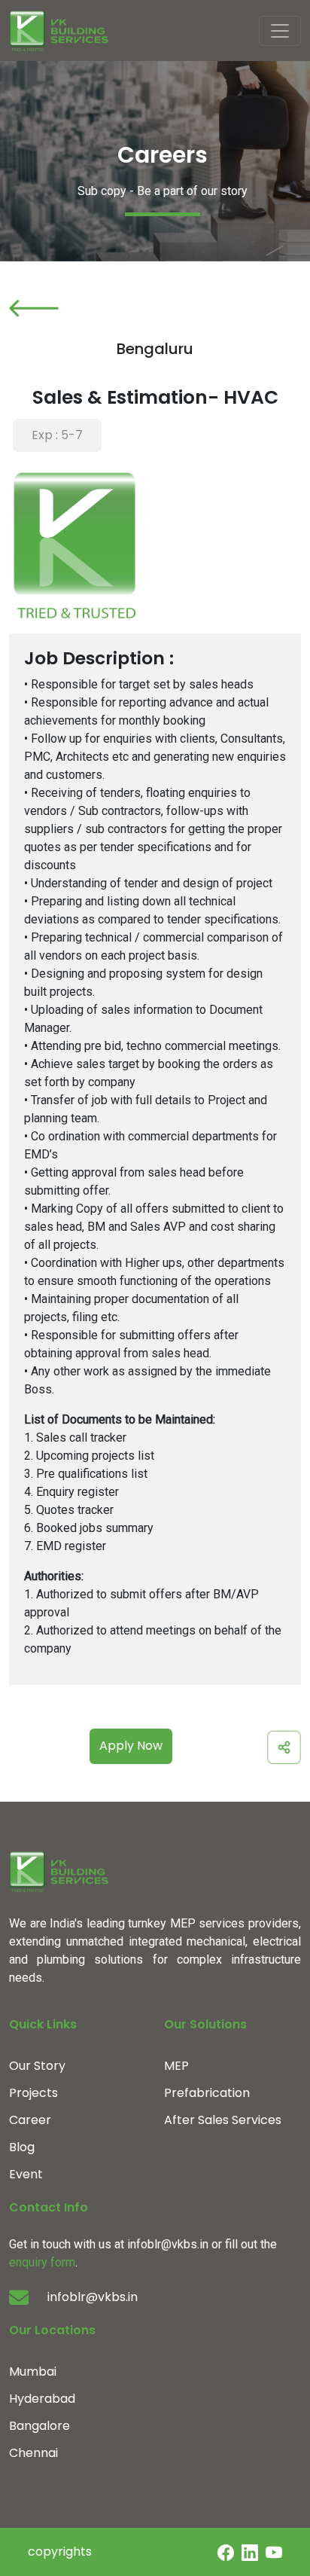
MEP (176, 2066)
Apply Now (131, 1746)
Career (30, 2120)
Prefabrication (207, 2093)
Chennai (33, 2453)
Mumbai (33, 2372)
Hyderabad (42, 2399)
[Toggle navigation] (280, 31)
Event (26, 2174)
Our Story (37, 2066)
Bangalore (40, 2426)
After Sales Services (223, 2120)
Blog (22, 2147)
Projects (33, 2093)
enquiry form (42, 2262)
